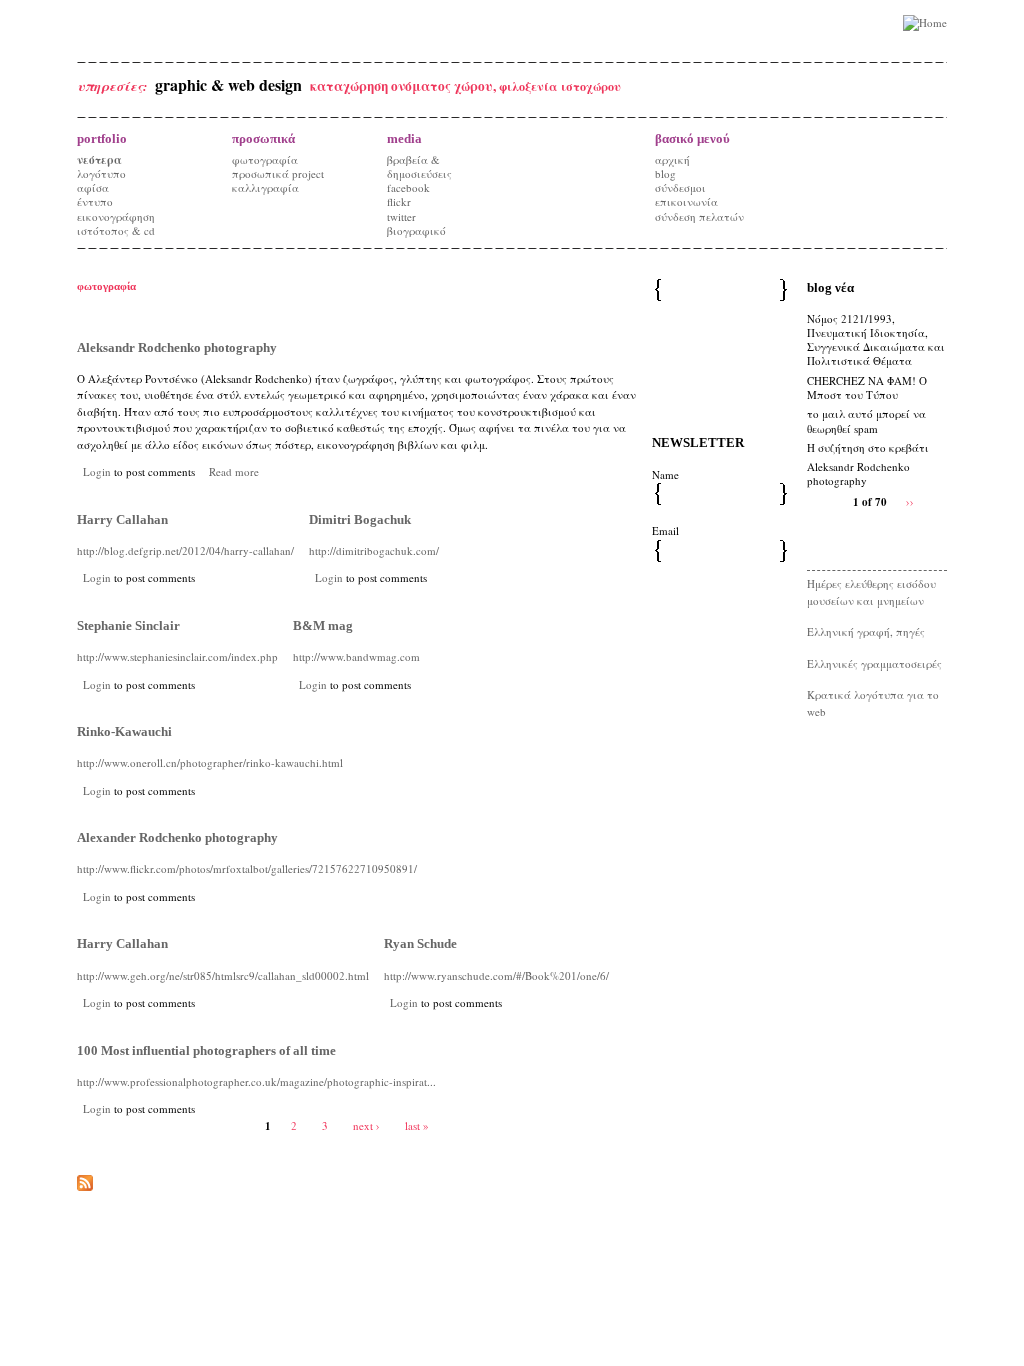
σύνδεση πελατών (699, 216)
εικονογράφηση (116, 216)
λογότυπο (101, 173)
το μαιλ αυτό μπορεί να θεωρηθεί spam (866, 420)
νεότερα (99, 160)
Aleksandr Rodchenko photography (177, 347)
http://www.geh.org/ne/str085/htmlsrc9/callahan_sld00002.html (223, 975)
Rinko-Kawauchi (124, 731)
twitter (401, 216)
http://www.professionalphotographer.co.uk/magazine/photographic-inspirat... (256, 1081)
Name (665, 474)
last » (417, 1125)
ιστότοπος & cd (116, 230)
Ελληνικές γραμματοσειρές (874, 663)
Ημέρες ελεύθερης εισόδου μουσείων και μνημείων (871, 592)
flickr (399, 201)
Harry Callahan (122, 519)
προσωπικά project (278, 173)
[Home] (925, 23)
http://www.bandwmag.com (356, 656)
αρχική (672, 159)
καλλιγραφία (265, 187)
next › (366, 1125)
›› (910, 501)
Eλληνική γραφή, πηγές (866, 631)
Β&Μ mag (323, 625)
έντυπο (95, 201)
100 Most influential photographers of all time (206, 1050)
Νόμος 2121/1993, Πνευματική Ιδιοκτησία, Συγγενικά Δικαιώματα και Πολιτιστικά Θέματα (876, 340)
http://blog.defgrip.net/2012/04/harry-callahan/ (185, 550)
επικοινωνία (686, 201)
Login (97, 471)
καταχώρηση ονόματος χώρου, (404, 86)
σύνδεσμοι (680, 187)
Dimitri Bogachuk (360, 519)
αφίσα (93, 187)
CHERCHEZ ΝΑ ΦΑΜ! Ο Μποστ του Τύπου (867, 387)
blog (665, 173)
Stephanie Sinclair (128, 625)
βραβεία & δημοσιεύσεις (419, 166)
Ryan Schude (420, 943)
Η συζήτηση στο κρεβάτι (868, 447)
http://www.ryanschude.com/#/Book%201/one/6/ (496, 975)
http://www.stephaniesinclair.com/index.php (177, 656)
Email (665, 530)
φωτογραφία (265, 159)
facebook (408, 187)
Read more (234, 471)
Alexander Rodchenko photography (177, 837)
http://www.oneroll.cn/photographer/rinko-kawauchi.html (210, 762)
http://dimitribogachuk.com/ (374, 550)
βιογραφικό (416, 230)
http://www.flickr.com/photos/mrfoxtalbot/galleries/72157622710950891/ (247, 868)
